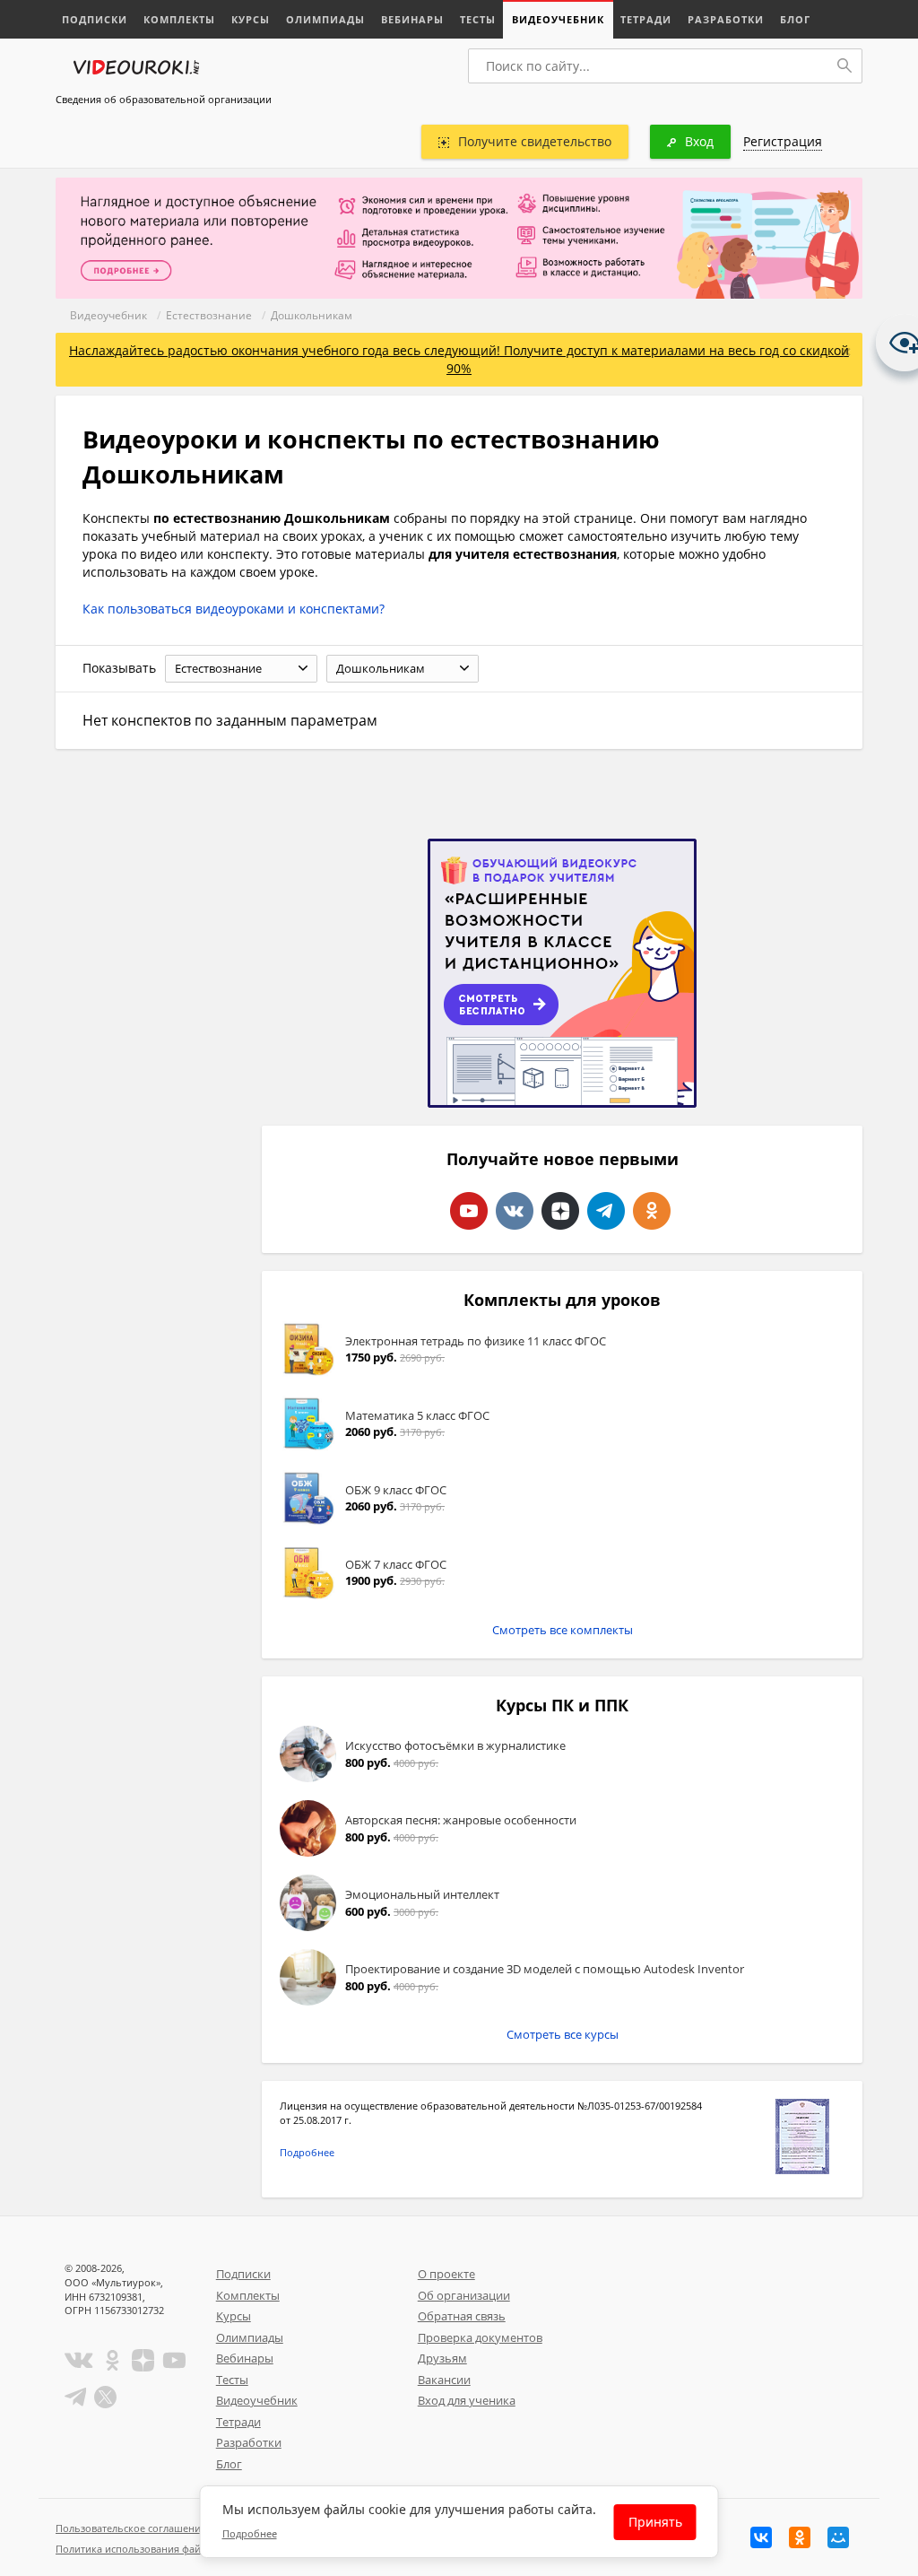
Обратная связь (462, 2316)
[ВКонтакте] (761, 2537)
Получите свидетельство (535, 141)
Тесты (478, 19)
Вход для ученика (467, 2400)
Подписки (95, 19)
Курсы (251, 19)
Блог (795, 19)
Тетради (646, 19)
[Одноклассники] (800, 2537)
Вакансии (444, 2380)
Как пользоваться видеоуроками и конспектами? (234, 609)
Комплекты (179, 19)
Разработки (726, 19)
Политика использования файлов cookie (153, 2549)
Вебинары (412, 19)
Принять (655, 2522)
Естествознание (209, 315)
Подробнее (307, 2152)
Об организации (464, 2295)
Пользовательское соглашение (131, 2528)
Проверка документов (480, 2337)
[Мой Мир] (838, 2537)
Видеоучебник (558, 19)
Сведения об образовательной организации (164, 99)
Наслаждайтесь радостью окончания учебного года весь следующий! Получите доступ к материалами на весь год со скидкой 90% (459, 359)
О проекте (446, 2274)
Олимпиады (325, 19)
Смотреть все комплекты (563, 1630)
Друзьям (442, 2358)
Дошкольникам (312, 315)
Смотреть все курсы (563, 2034)
